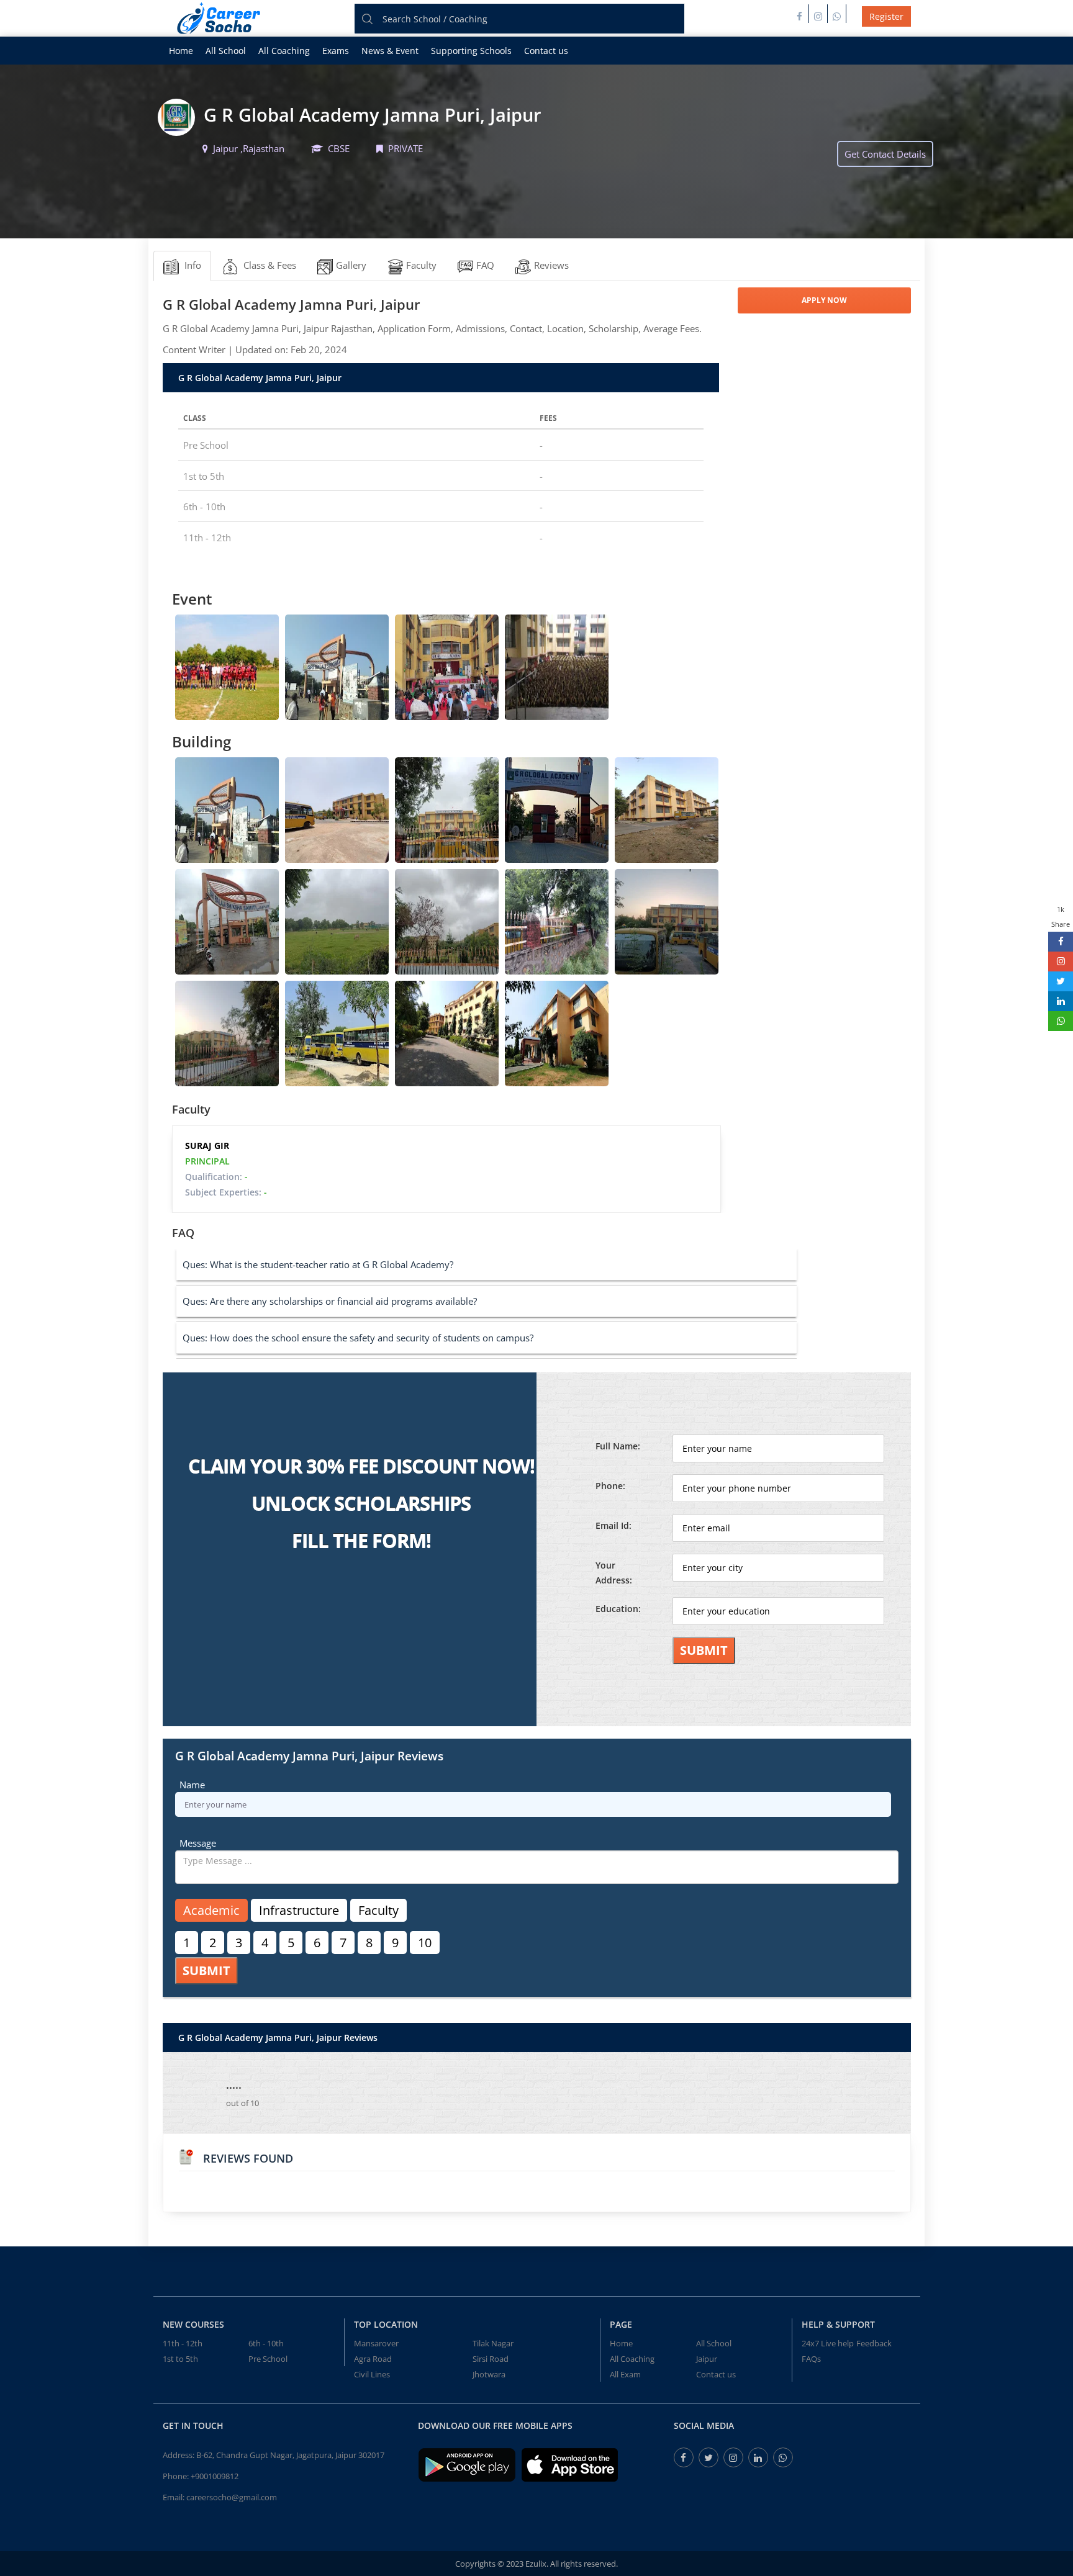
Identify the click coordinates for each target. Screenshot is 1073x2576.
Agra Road (373, 2359)
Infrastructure (299, 1910)
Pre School (268, 2359)
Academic (211, 1910)
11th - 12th (183, 2343)
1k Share (1061, 916)
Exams (336, 51)
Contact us (546, 51)
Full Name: (618, 1446)
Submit (704, 1650)
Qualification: (216, 1177)
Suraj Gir (207, 1146)
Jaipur (707, 2359)
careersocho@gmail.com (232, 2497)
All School (226, 51)
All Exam (625, 2374)
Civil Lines (372, 2374)
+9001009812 (215, 2476)
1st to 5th (180, 2359)
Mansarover (376, 2343)
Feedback (874, 2343)
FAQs (811, 2359)
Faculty (378, 1910)
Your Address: (614, 1573)
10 (425, 1943)
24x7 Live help (828, 2343)
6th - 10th (266, 2343)
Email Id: (613, 1525)
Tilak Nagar (493, 2343)
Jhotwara (489, 2374)
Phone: (610, 1486)
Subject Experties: (226, 1192)
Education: (618, 1609)
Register (886, 16)
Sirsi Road (491, 2359)
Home (181, 51)
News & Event (390, 51)
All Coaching (284, 51)
